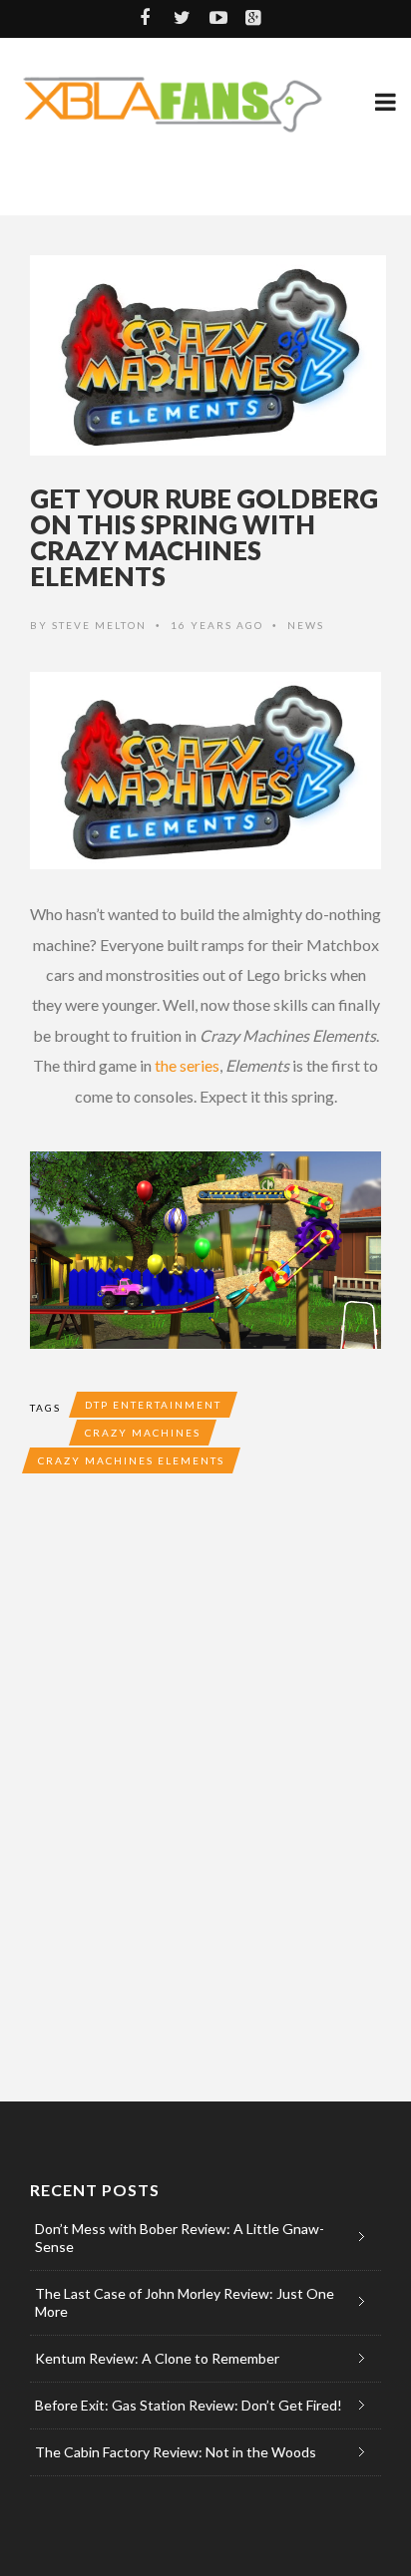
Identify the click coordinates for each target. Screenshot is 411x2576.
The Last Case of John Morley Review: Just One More (185, 2302)
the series (187, 1065)
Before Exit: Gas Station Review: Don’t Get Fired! (189, 2405)
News (306, 625)
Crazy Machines (143, 1433)
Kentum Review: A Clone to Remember (157, 2358)
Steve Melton (99, 625)
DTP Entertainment (153, 1405)
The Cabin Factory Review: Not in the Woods (176, 2452)
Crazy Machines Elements (131, 1460)
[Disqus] (205, 1782)
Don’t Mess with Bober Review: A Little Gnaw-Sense (180, 2238)
